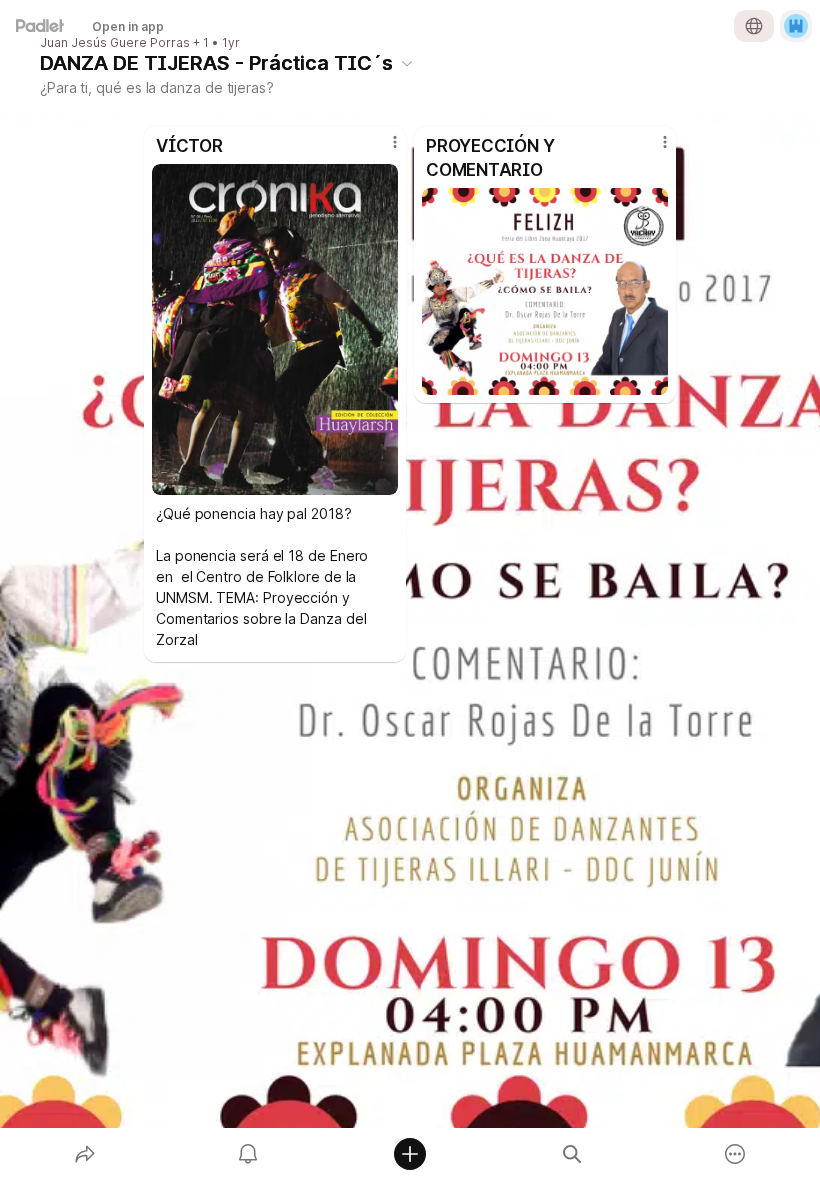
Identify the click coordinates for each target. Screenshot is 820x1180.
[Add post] (410, 1154)
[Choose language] (754, 26)
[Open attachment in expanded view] (275, 329)
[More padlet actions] (735, 1154)
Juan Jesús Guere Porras (115, 43)
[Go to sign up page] (796, 26)
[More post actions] (382, 150)
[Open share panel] (85, 1154)
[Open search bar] (572, 1154)
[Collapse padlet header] (407, 63)
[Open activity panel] (248, 1154)
